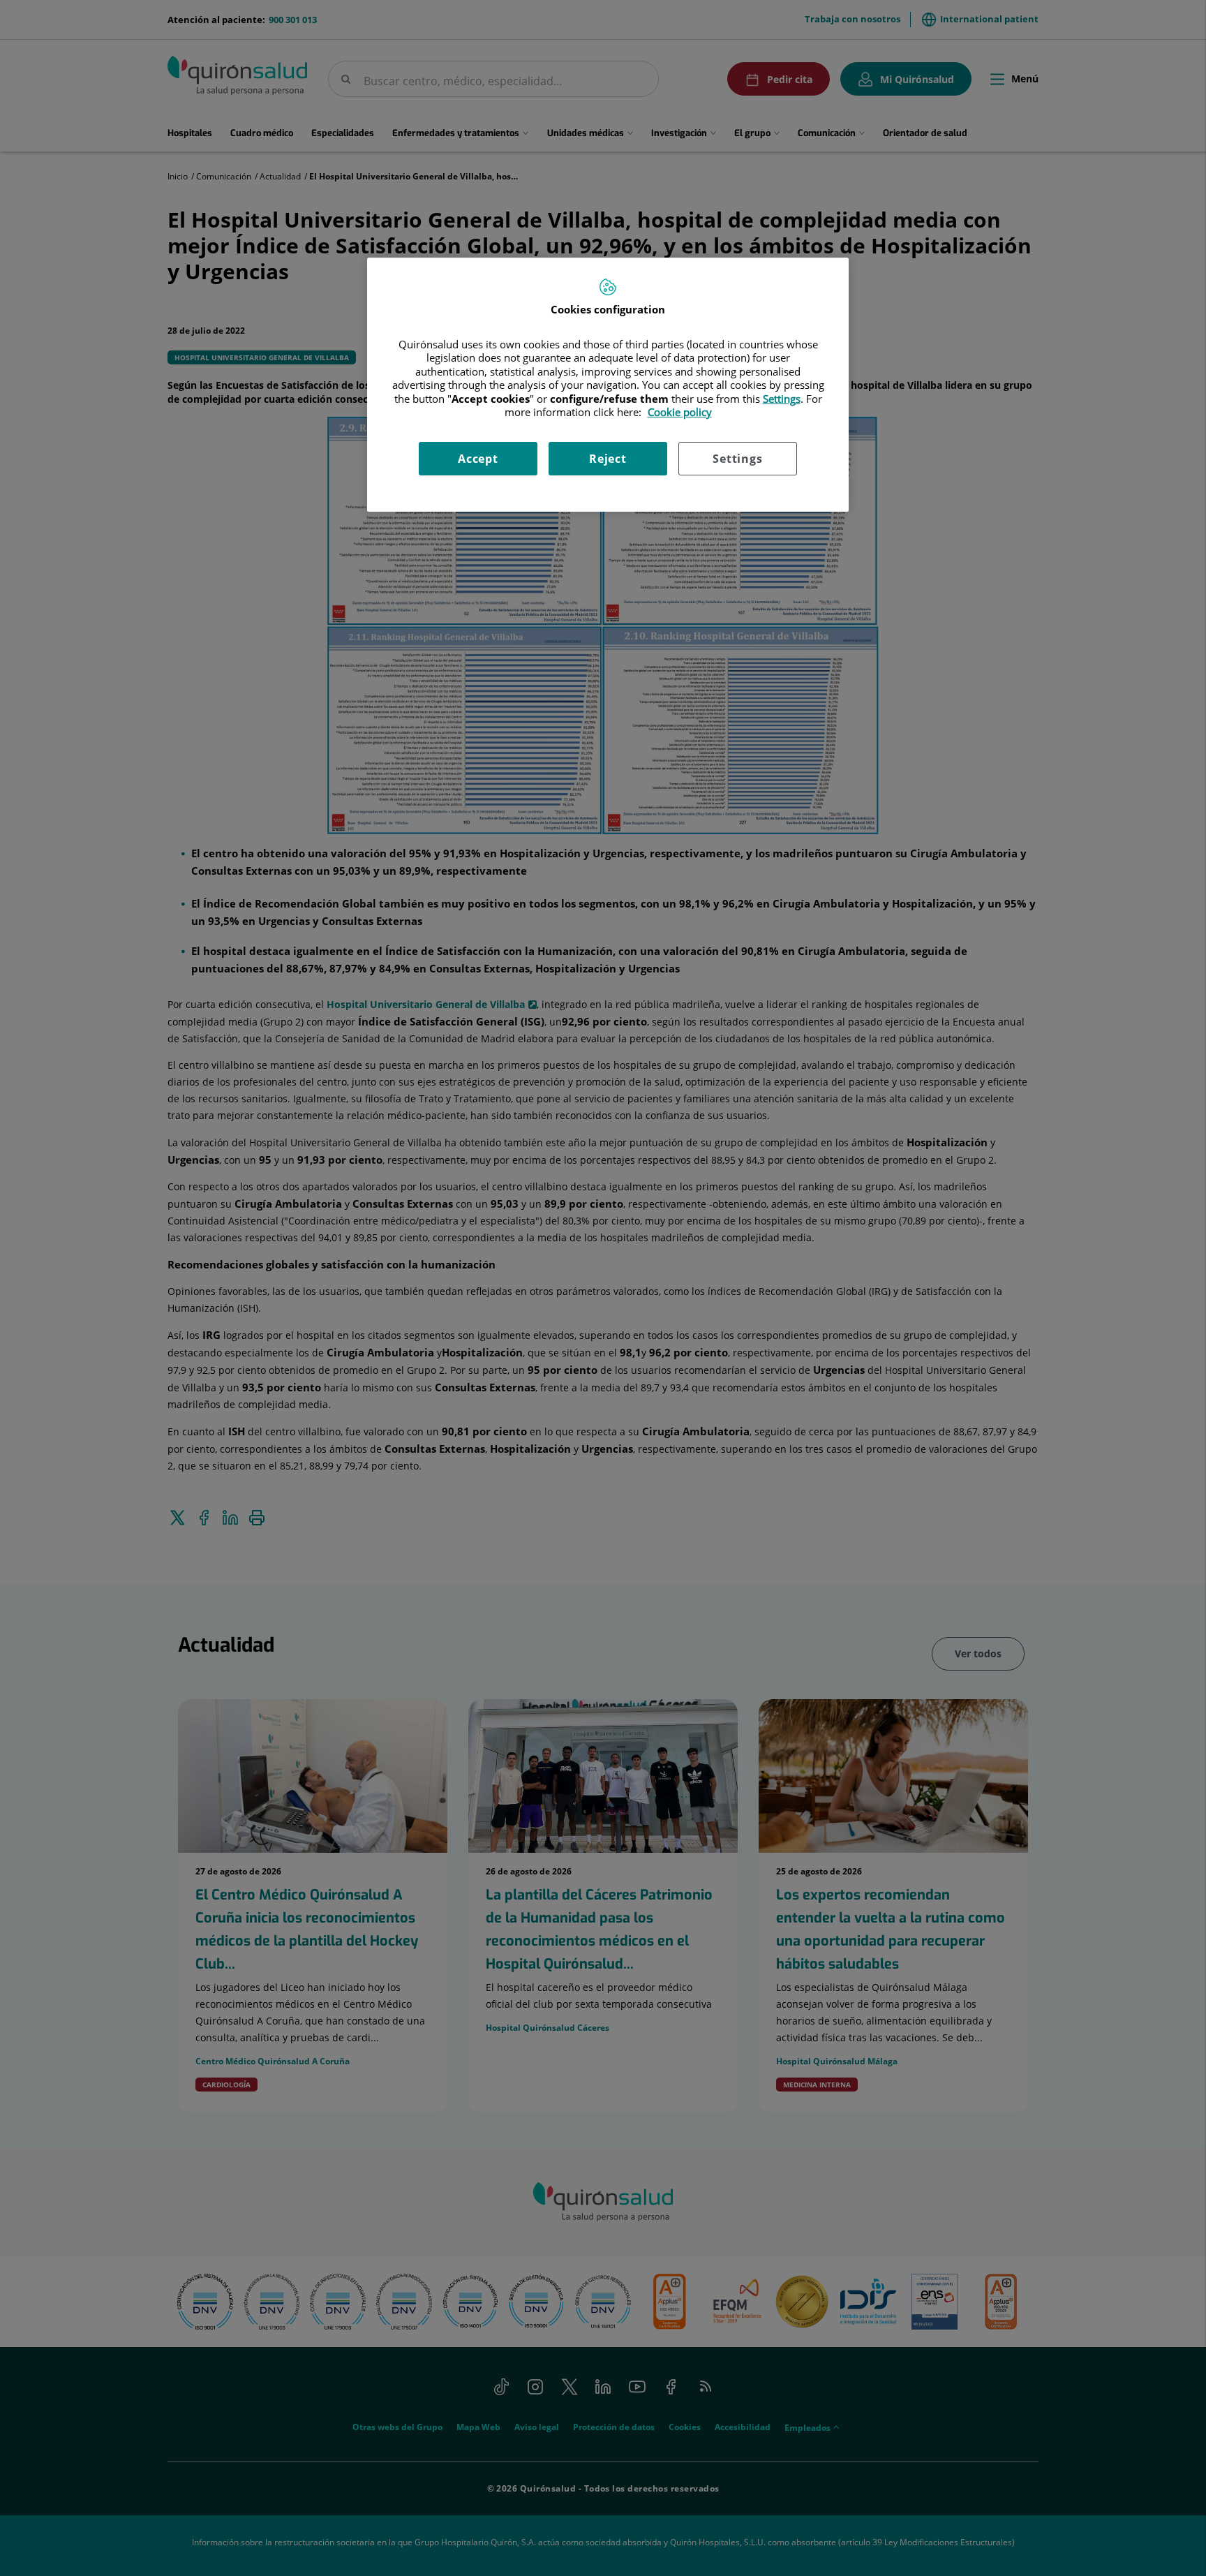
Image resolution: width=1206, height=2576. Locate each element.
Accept (478, 459)
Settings (737, 459)
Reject (608, 459)
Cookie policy (680, 412)
